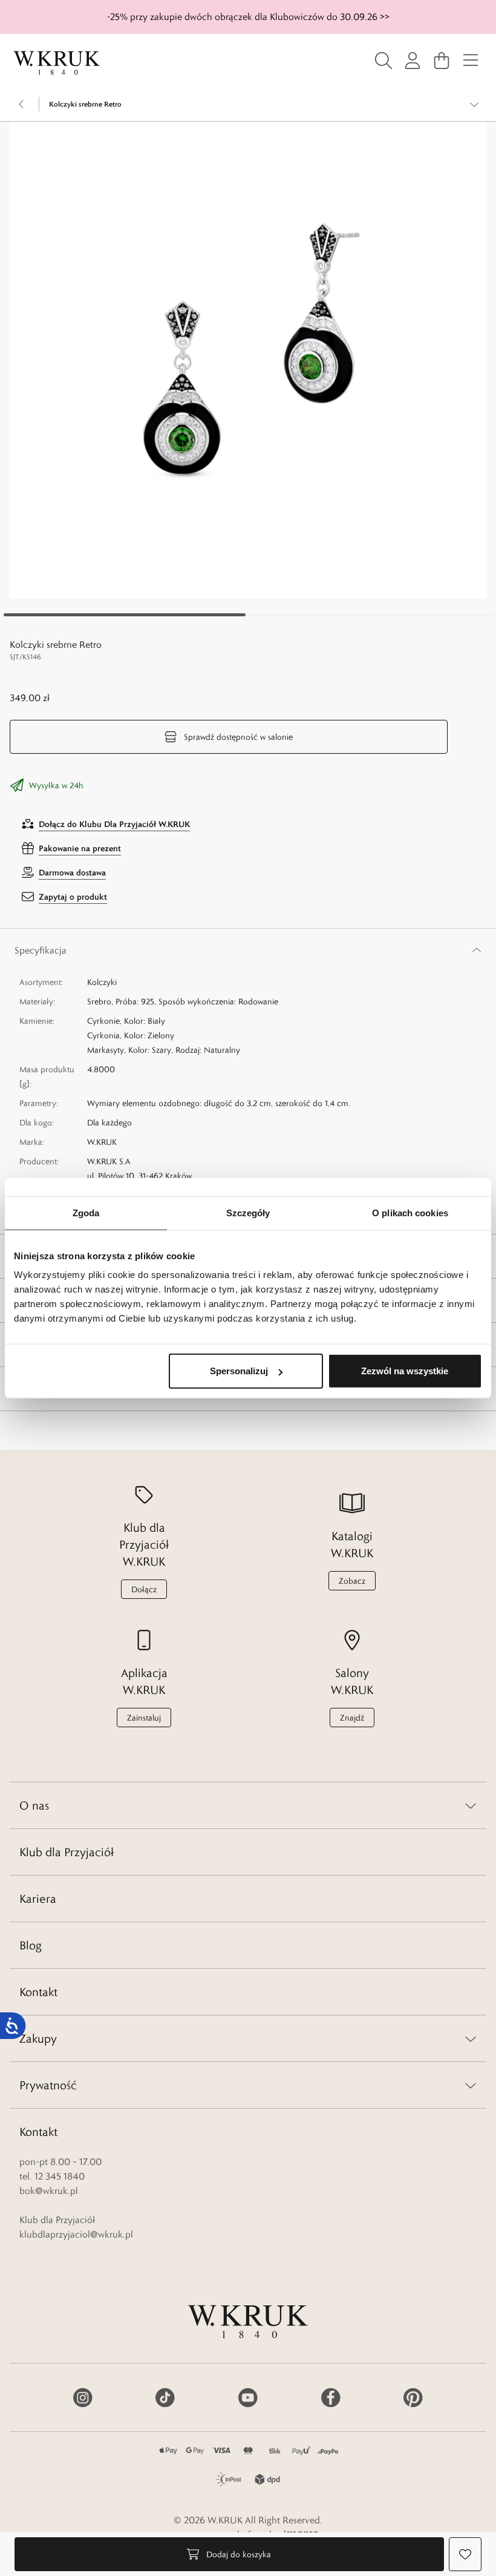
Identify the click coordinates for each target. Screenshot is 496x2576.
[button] (248, 360)
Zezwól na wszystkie (405, 1371)
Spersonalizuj (239, 1371)
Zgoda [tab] (86, 1212)
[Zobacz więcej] (474, 104)
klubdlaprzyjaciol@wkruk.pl (76, 2234)
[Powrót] (22, 104)
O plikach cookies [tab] (410, 1212)
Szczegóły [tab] (248, 1212)
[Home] (57, 63)
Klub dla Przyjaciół (67, 1852)
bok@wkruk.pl (49, 2191)
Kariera (38, 1899)
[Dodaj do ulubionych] (465, 2554)
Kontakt (38, 1992)
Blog (31, 1945)
